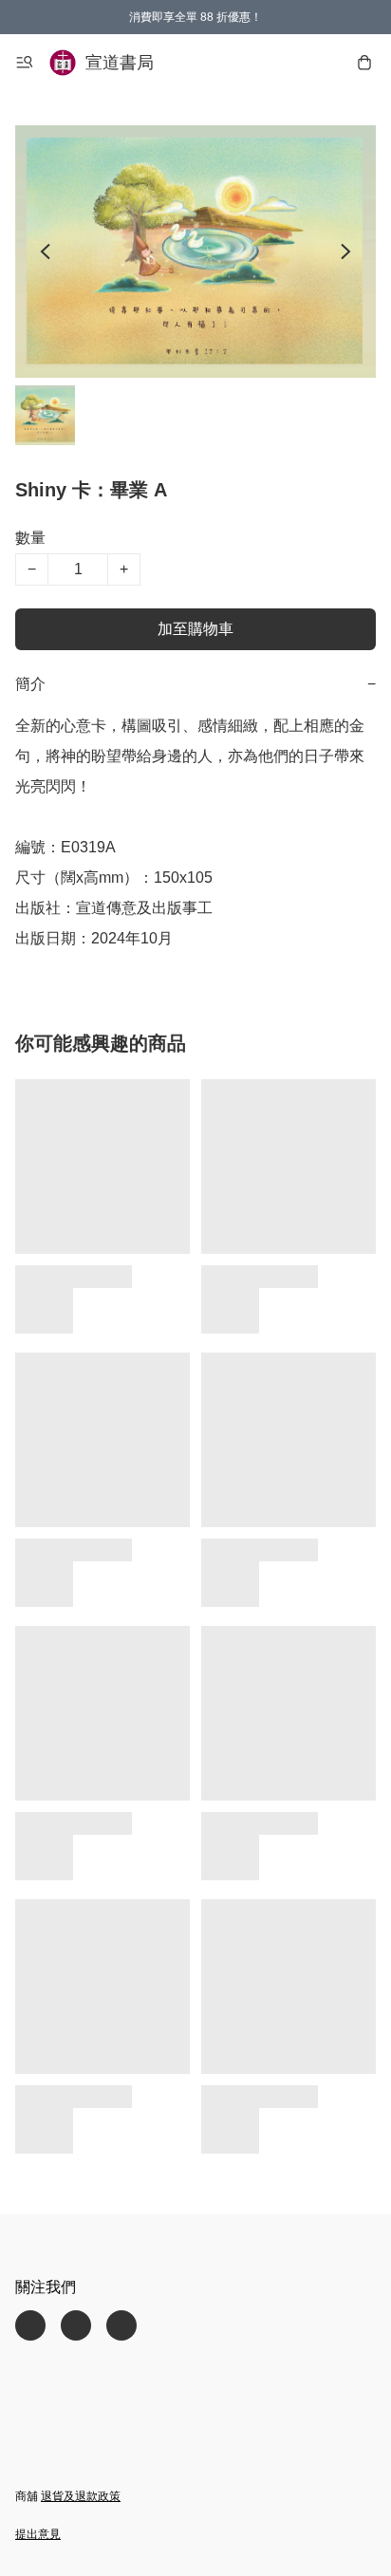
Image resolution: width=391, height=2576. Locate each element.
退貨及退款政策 (81, 2496)
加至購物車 (195, 629)
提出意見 (38, 2534)
